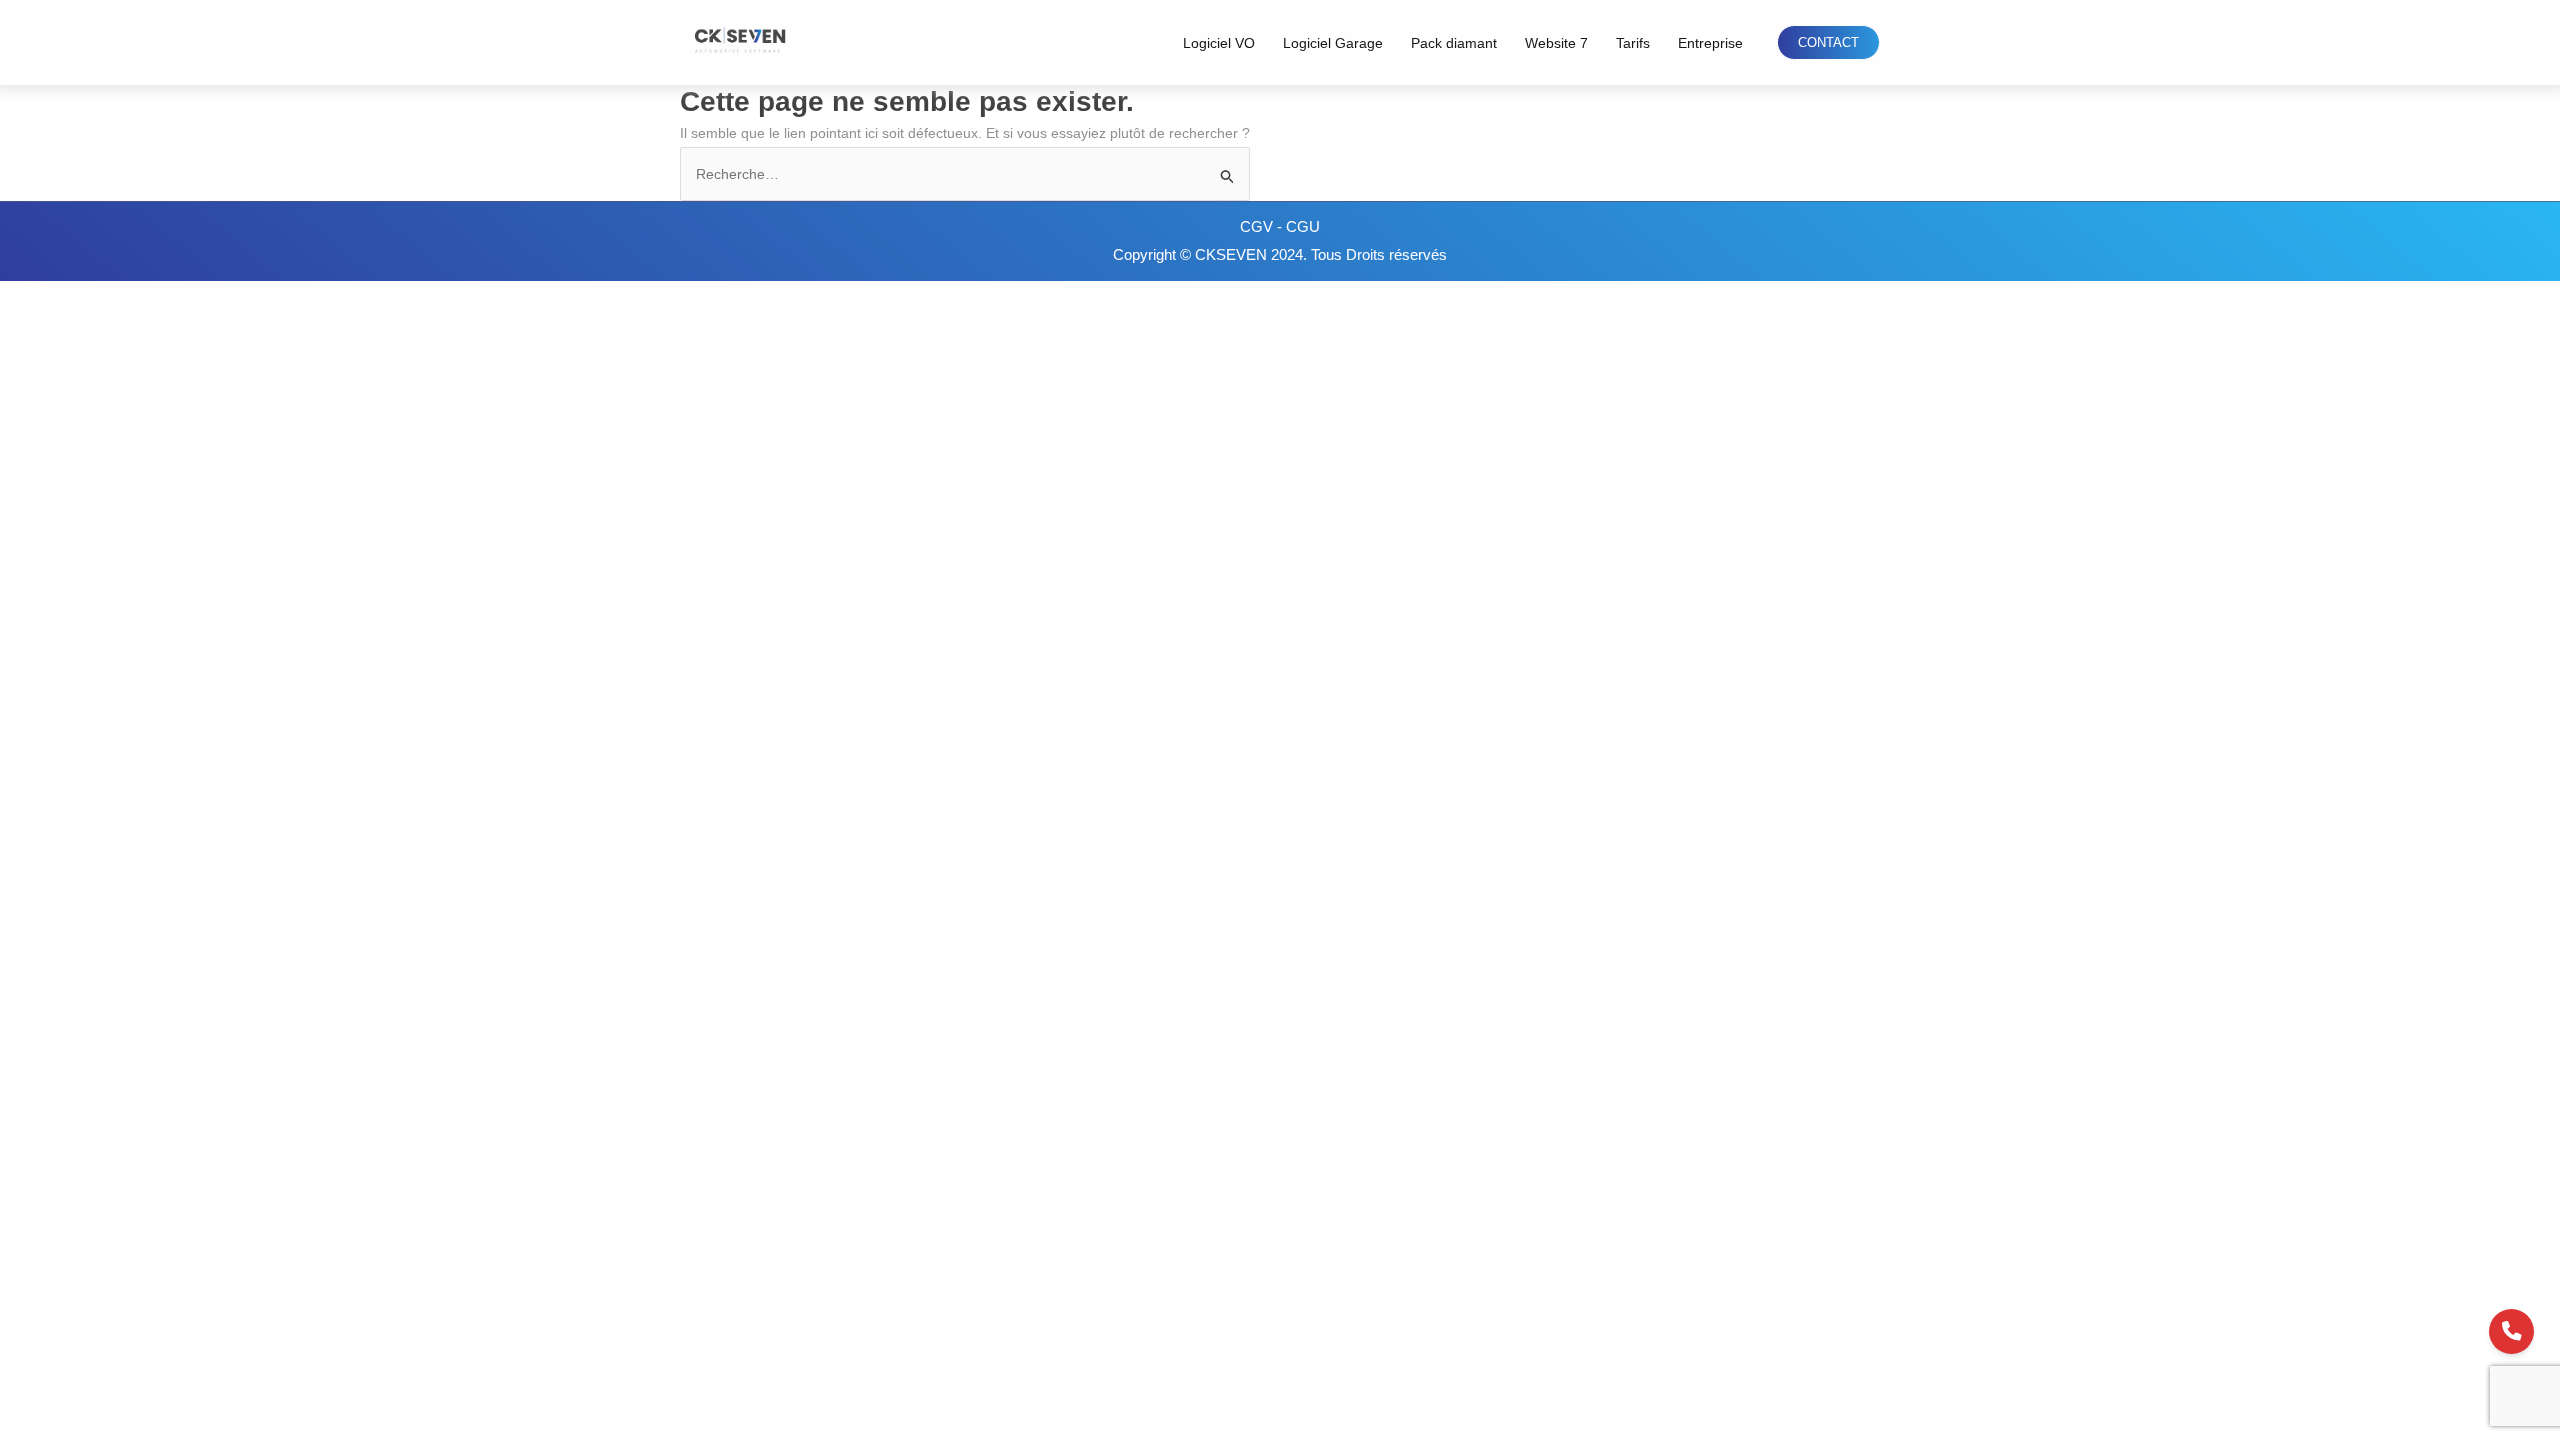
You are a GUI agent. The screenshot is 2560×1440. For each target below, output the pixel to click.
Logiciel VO (1219, 43)
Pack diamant (1454, 43)
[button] (1828, 42)
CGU (1303, 226)
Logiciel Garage (1333, 43)
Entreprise (1710, 43)
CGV (1258, 226)
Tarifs (1633, 43)
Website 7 (1556, 43)
